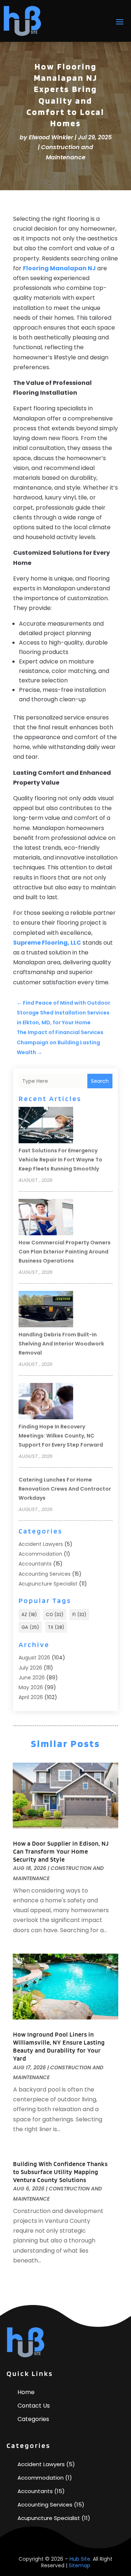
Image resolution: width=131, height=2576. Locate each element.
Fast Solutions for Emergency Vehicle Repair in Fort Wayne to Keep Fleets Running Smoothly (60, 1160)
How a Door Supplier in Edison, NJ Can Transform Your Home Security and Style (61, 1851)
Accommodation (40, 1554)
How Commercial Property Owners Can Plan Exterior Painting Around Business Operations (65, 1252)
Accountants (35, 1564)
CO (55, 1614)
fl (79, 1614)
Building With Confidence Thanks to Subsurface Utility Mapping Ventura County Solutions (60, 2172)
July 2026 (30, 1668)
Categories (33, 2419)
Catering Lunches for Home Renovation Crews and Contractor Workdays (65, 1489)
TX (56, 1627)
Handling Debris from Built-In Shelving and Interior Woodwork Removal (61, 1344)
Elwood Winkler (51, 137)
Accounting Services (45, 1574)
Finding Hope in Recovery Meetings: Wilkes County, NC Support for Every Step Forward (61, 1436)
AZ (29, 1614)
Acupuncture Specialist (48, 1584)
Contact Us (34, 2406)
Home (26, 2392)
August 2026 (34, 1658)
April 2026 (31, 1697)
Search (100, 1081)
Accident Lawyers (41, 1544)
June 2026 (32, 1678)
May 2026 (31, 1687)
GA (30, 1627)
